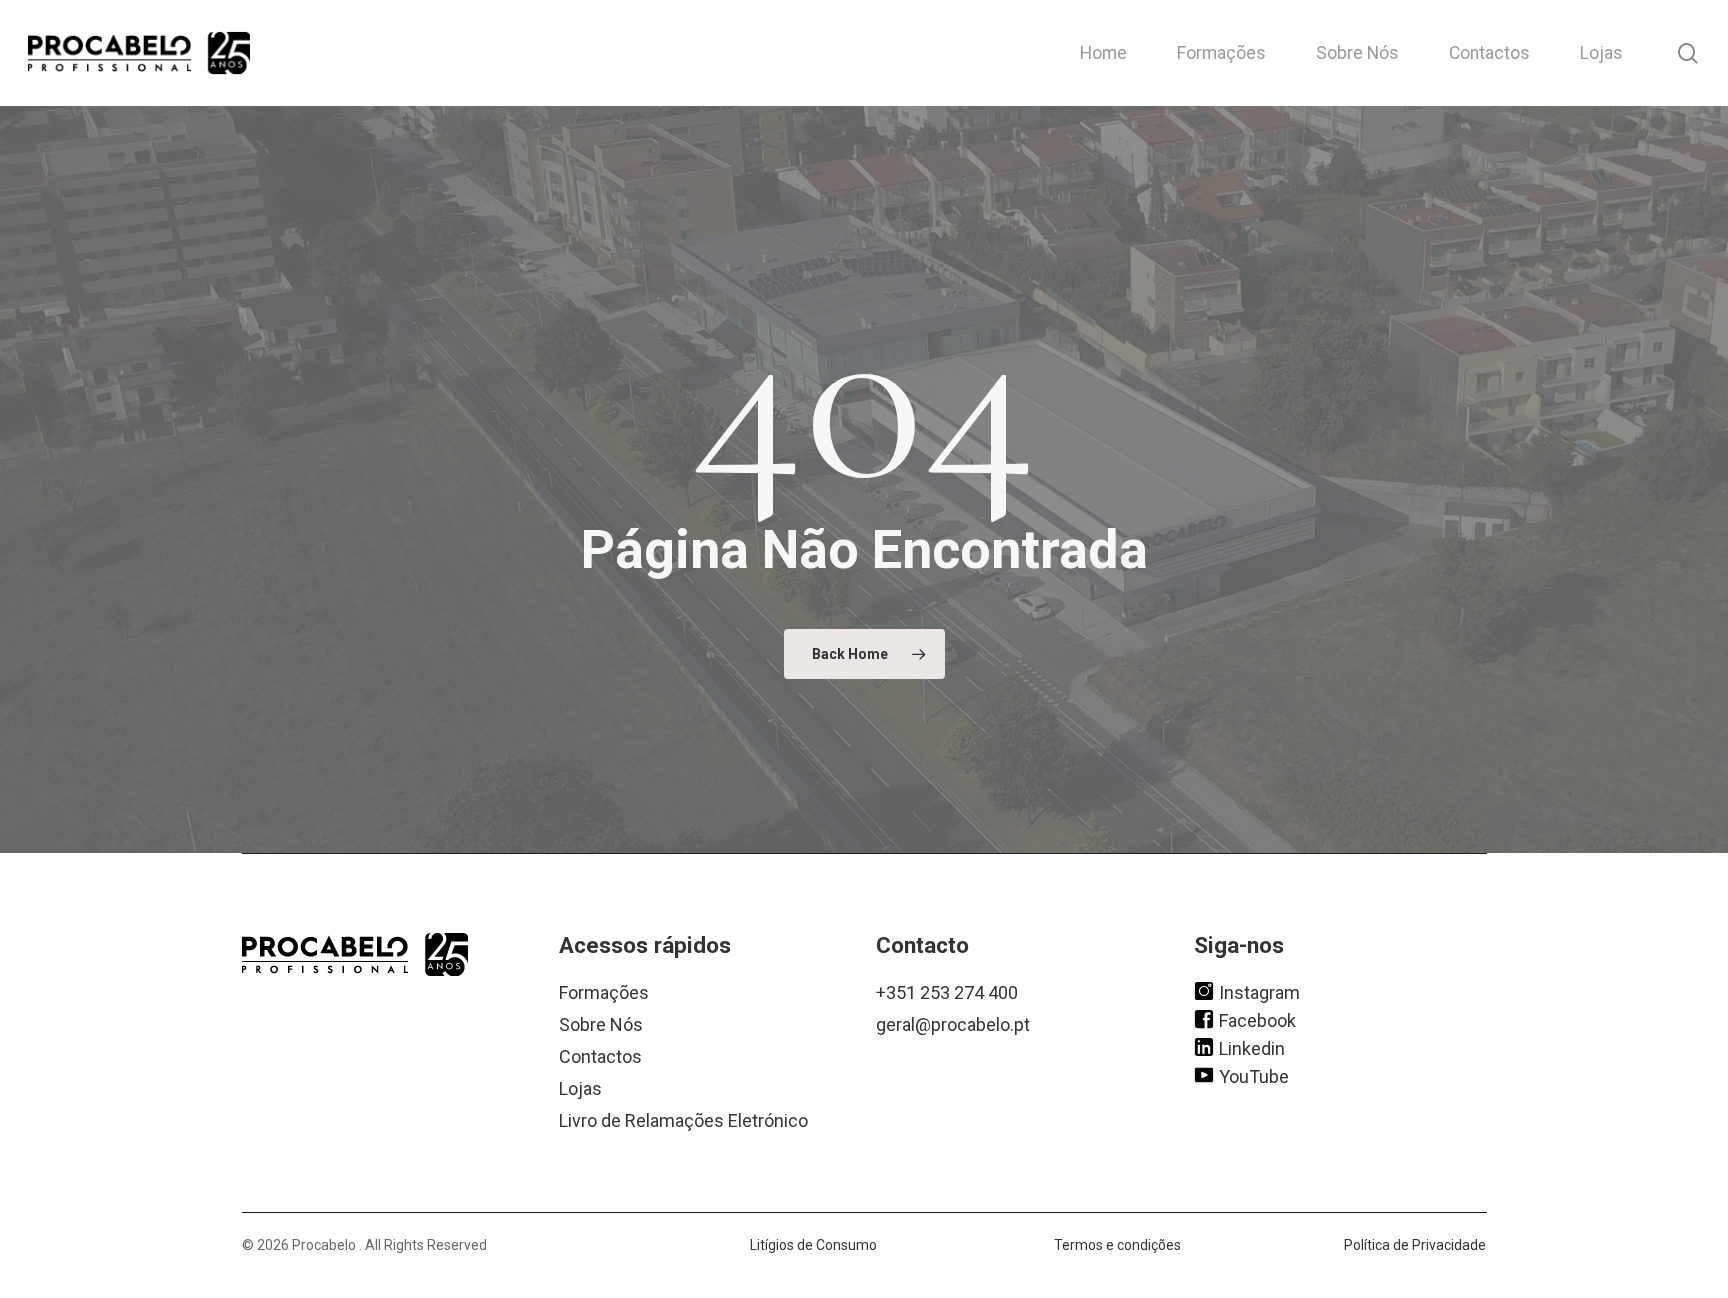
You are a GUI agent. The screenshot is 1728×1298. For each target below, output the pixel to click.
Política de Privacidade (1415, 1245)
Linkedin (1252, 1047)
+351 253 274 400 (947, 992)
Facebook (1257, 1019)
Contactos (600, 1056)
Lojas (580, 1088)
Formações (604, 992)
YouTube (1254, 1075)
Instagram (1259, 991)
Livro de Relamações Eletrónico (683, 1120)
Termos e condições (1117, 1245)
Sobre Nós (601, 1024)
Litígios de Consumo (813, 1245)
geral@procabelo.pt (953, 1024)
